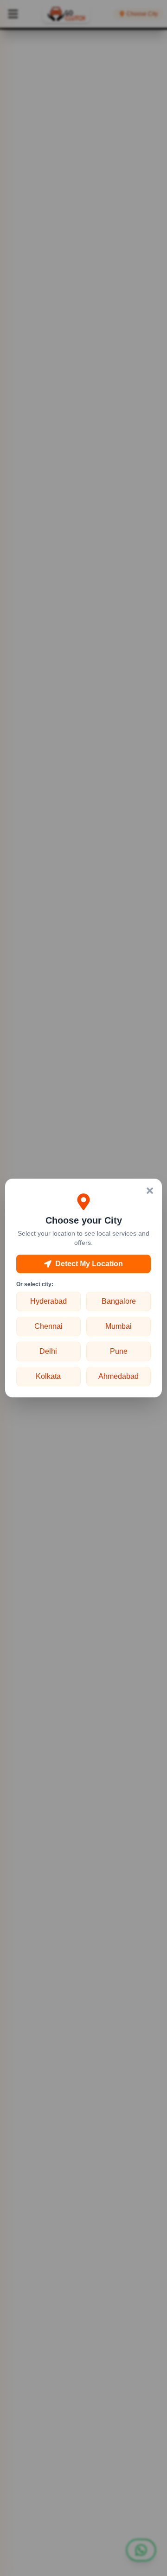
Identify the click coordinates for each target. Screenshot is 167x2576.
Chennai (48, 1326)
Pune (119, 1351)
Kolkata (48, 1376)
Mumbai (119, 1326)
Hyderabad (48, 1301)
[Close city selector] (150, 1191)
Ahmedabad (119, 1376)
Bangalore (119, 1301)
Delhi (48, 1351)
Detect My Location (89, 1264)
